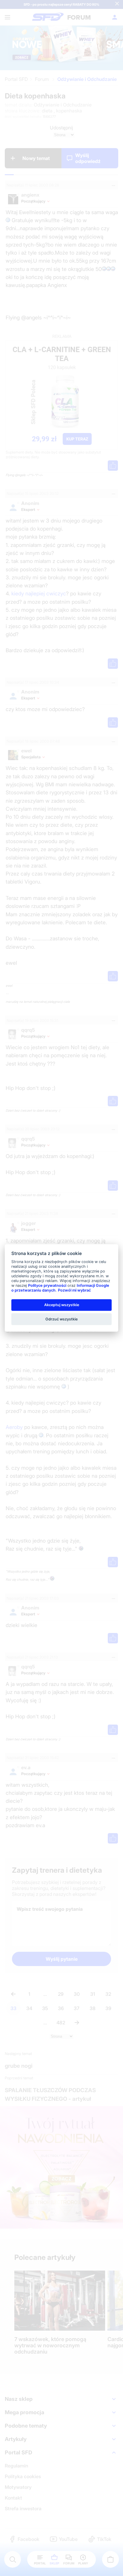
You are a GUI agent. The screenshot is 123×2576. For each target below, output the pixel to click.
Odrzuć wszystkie (61, 1319)
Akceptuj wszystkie (62, 1305)
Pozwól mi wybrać (74, 1290)
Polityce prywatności (47, 1285)
